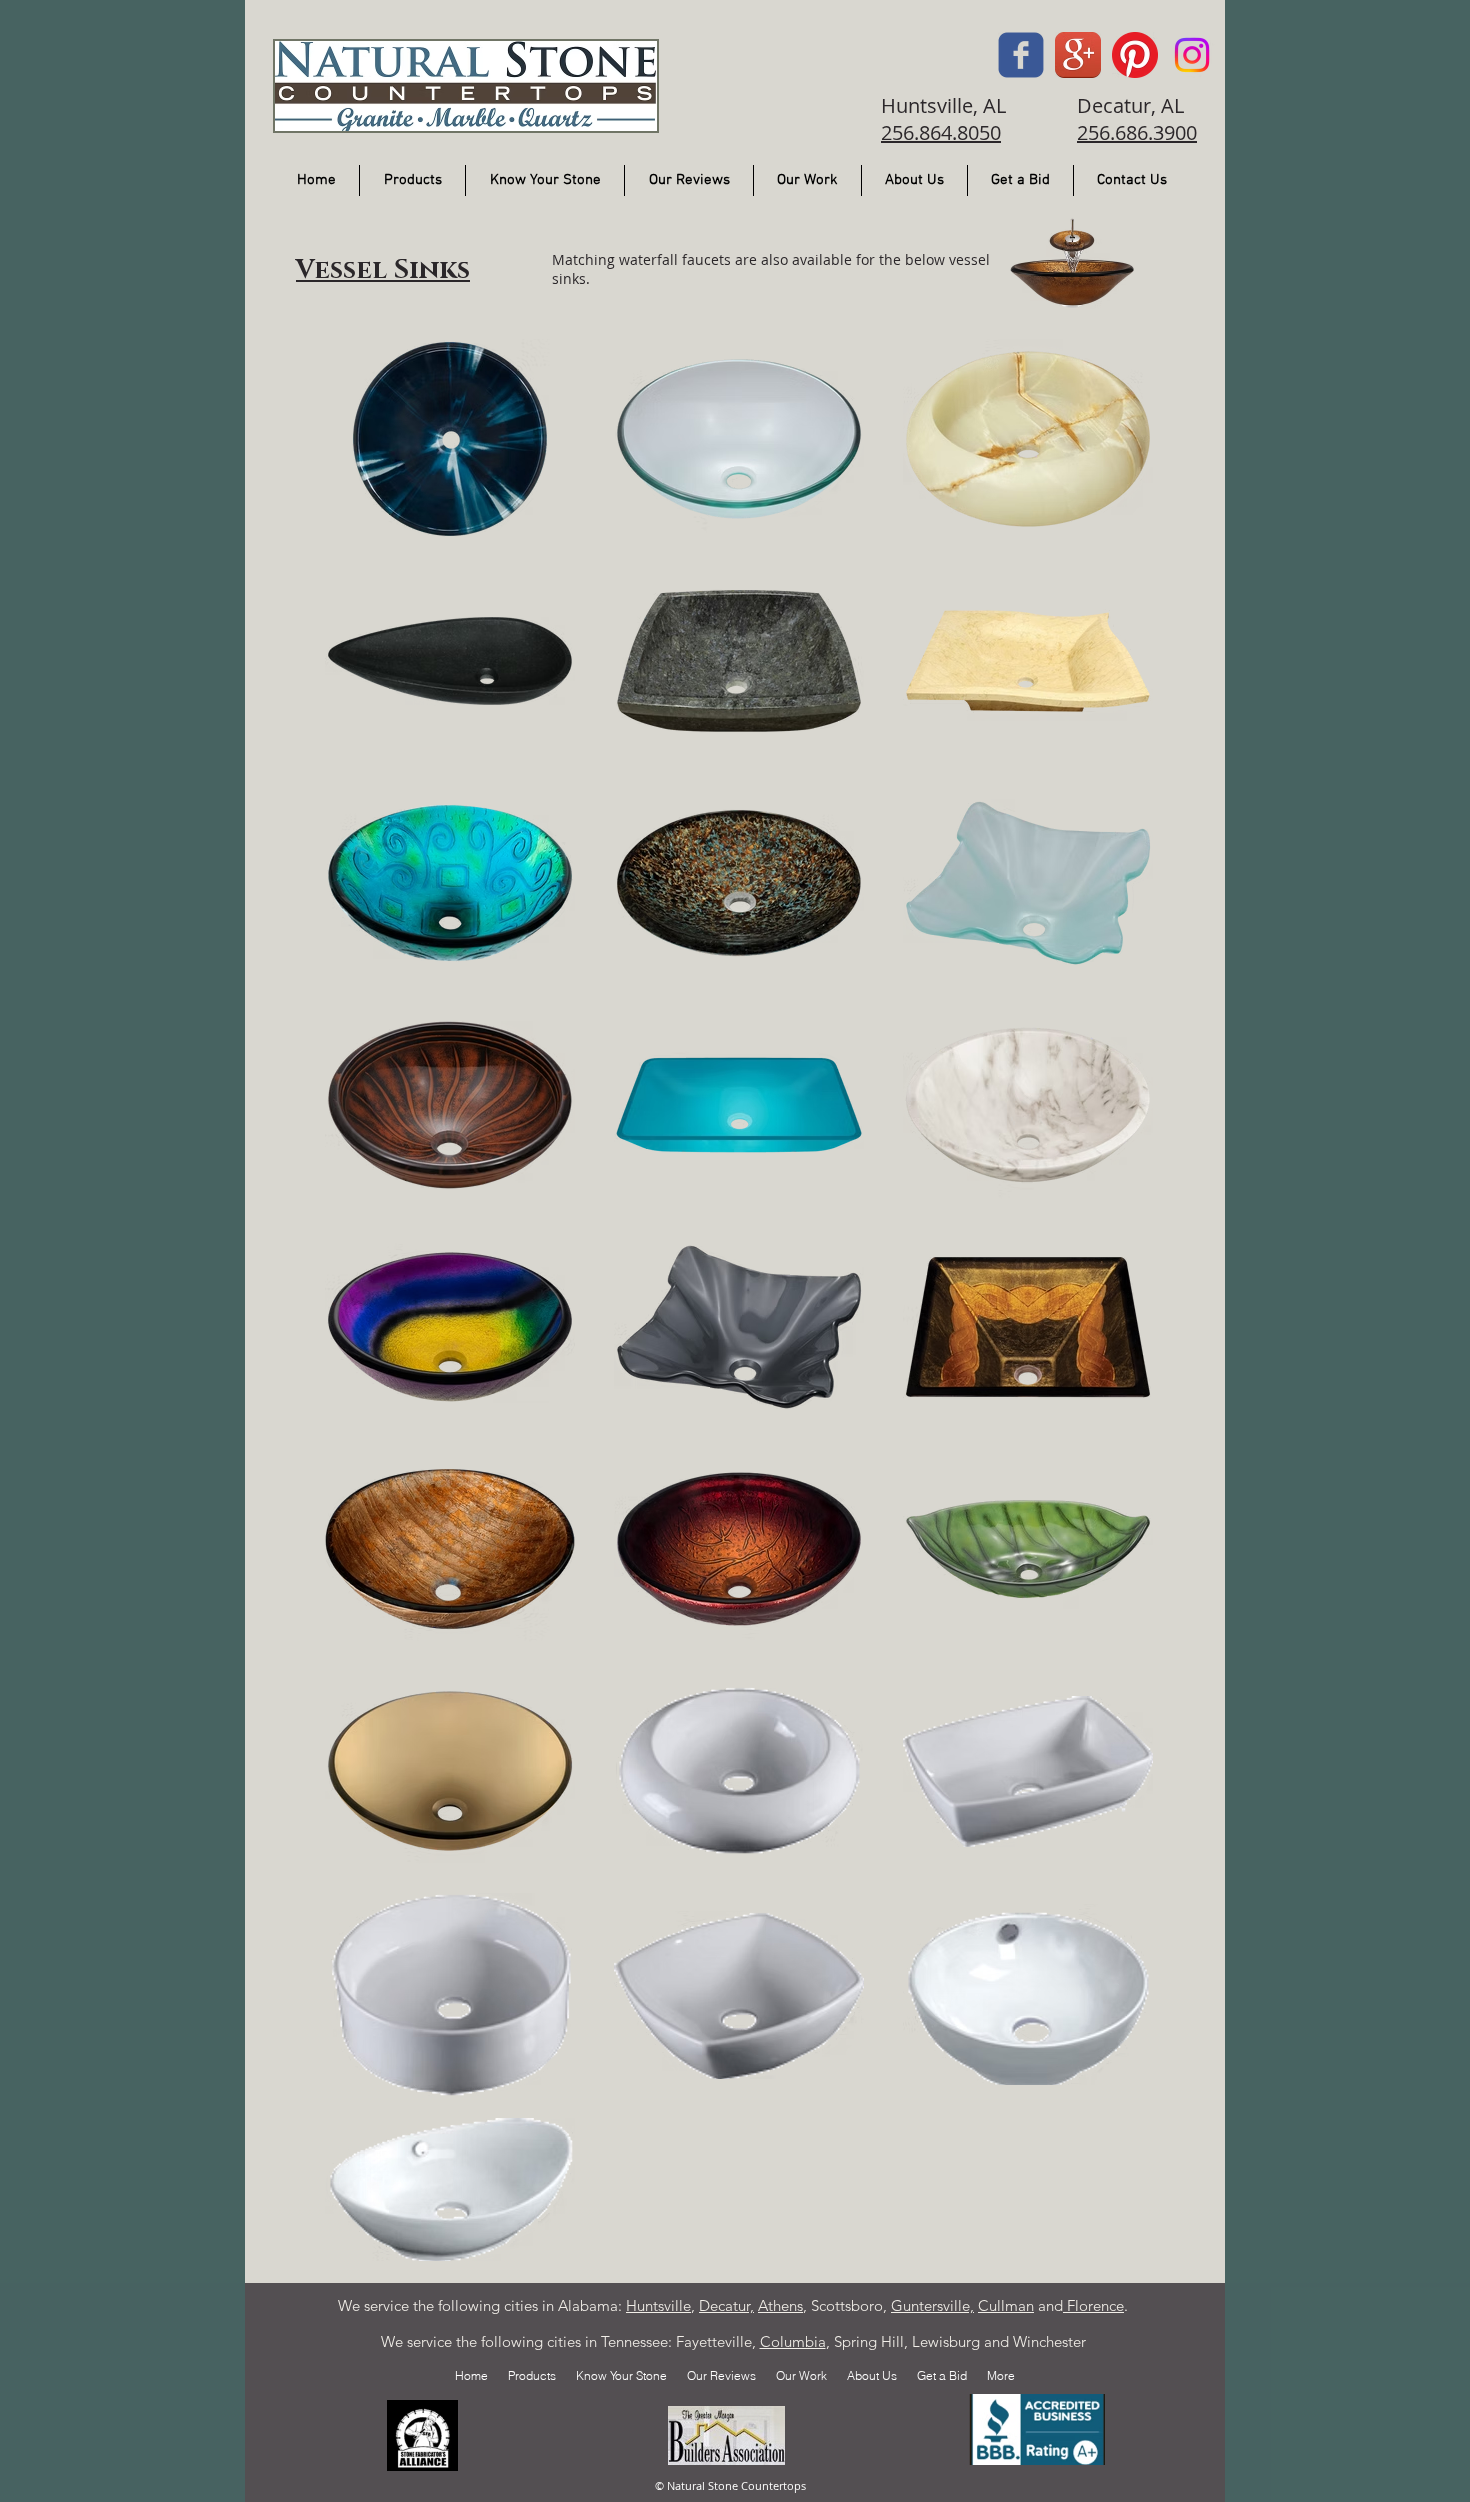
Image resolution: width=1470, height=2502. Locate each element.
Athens (780, 2305)
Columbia (793, 2341)
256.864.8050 (941, 132)
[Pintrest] (1135, 55)
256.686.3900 (1137, 132)
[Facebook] (1021, 55)
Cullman (1006, 2305)
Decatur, (726, 2305)
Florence (1093, 2305)
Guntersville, (932, 2305)
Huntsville (658, 2305)
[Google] (1078, 55)
